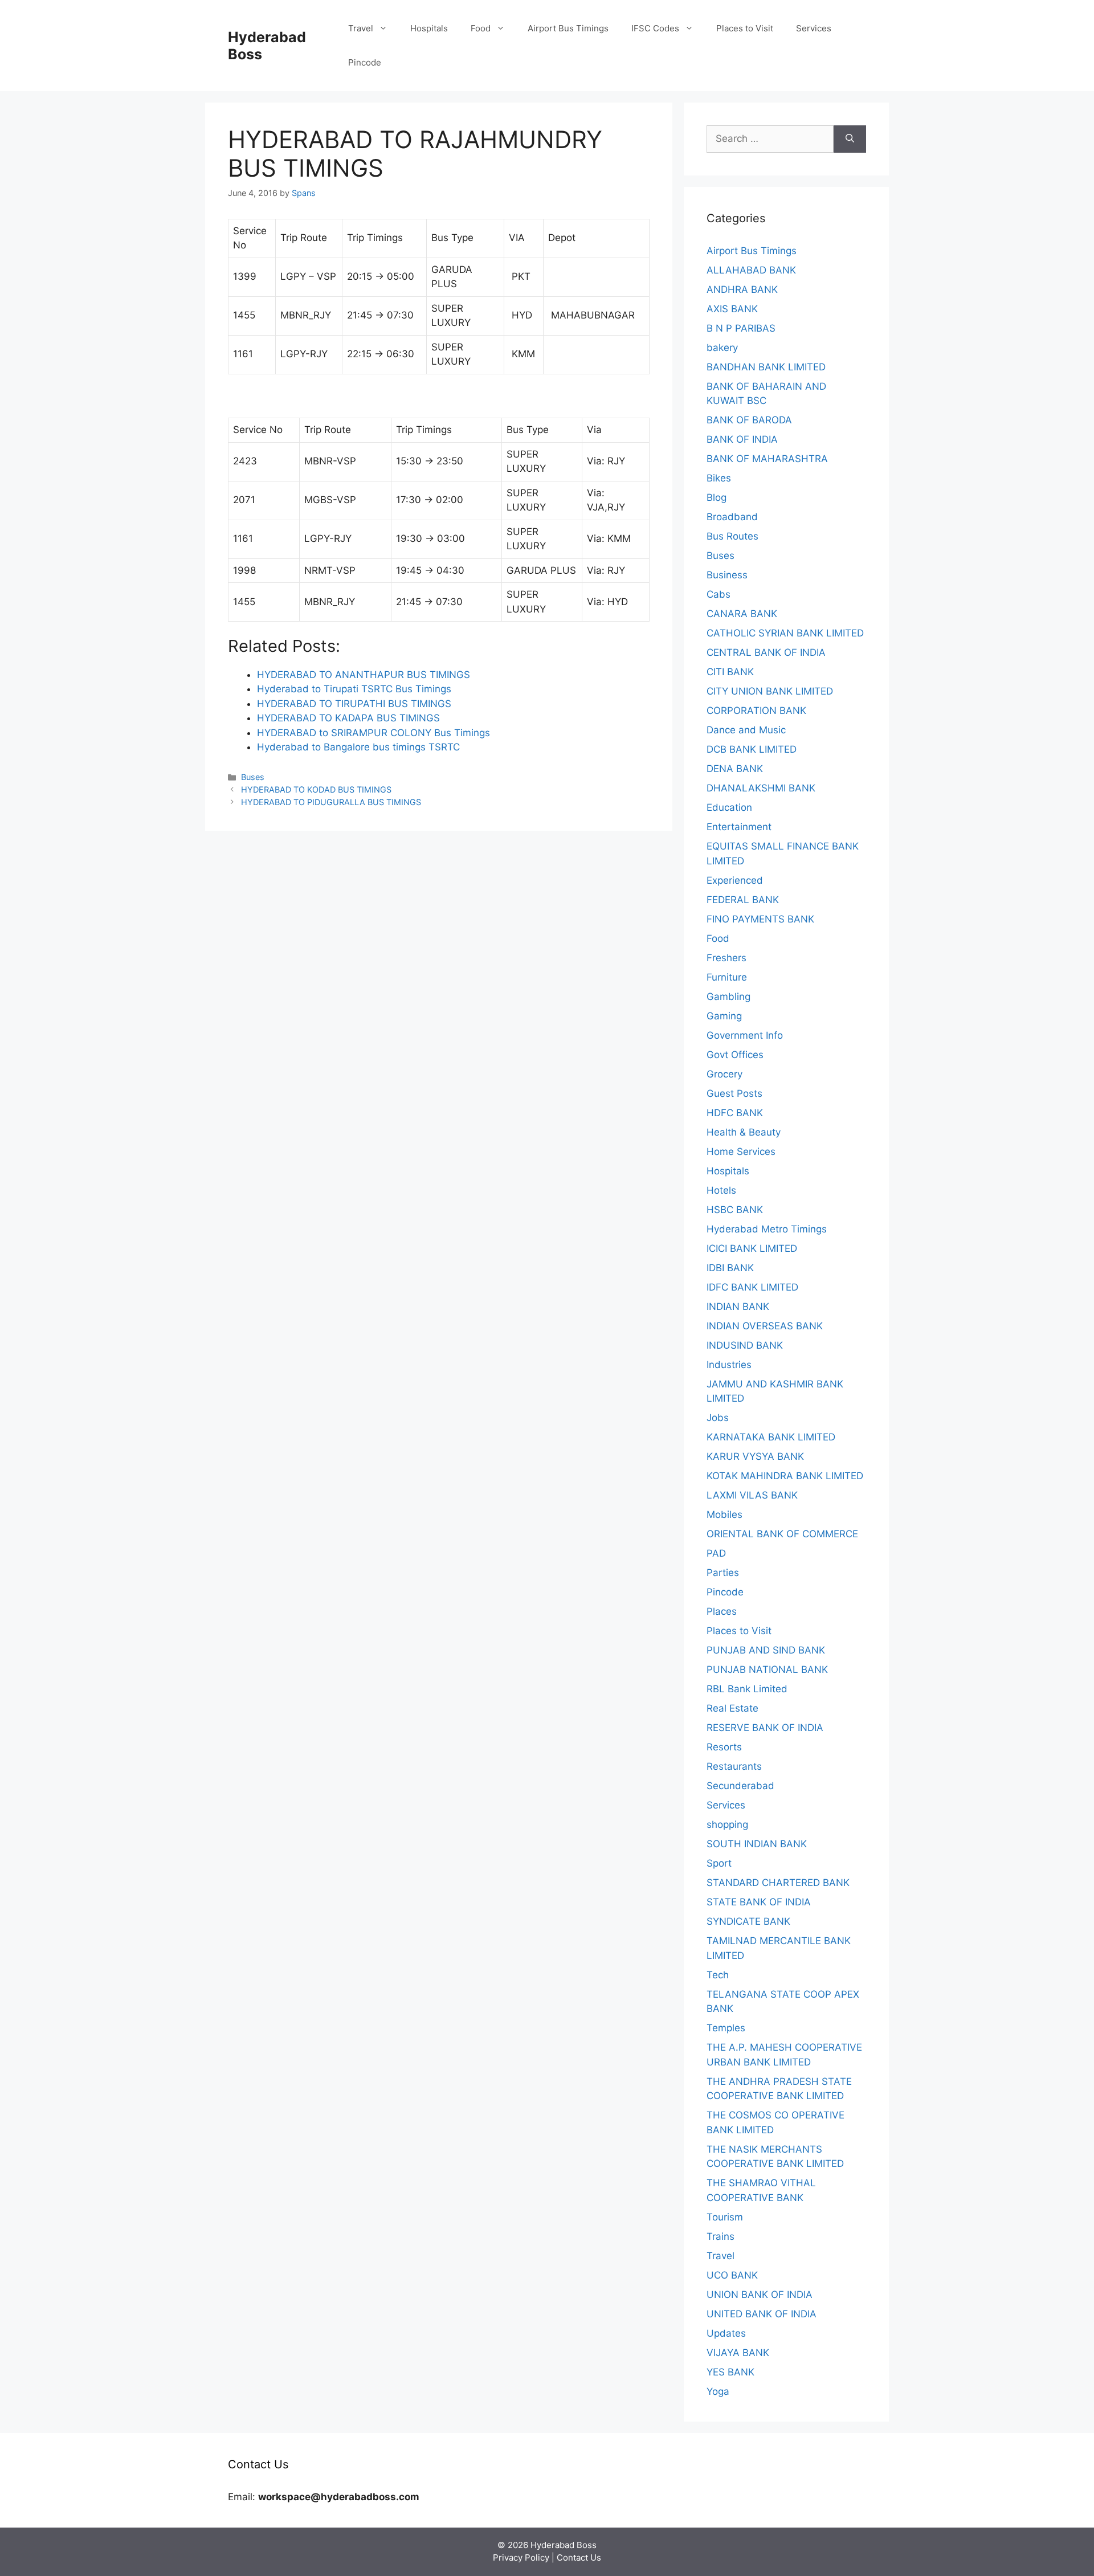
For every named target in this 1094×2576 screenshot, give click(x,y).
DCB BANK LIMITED (752, 749)
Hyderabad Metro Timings (767, 1229)
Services (814, 28)
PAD (716, 1553)
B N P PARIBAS (741, 328)
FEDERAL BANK (743, 900)
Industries (729, 1365)
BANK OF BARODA (749, 420)
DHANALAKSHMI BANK (761, 788)
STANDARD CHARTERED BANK (778, 1883)
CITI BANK (730, 672)
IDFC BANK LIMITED (752, 1287)
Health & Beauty (744, 1132)
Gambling (728, 997)
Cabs (719, 594)
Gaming (724, 1016)
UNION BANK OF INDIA (760, 2295)
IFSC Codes (655, 28)
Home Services (741, 1152)
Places (722, 1611)
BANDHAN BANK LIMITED (766, 367)
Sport (719, 1863)
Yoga (718, 2391)
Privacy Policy (521, 2557)
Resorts (724, 1747)
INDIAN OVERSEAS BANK (765, 1326)
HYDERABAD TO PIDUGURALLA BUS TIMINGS (331, 802)
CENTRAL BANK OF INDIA (766, 652)
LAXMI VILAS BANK (752, 1495)
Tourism (725, 2217)
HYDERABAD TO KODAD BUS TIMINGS (316, 789)
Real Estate (732, 1708)
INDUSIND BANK (745, 1345)
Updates (726, 2333)
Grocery (724, 1074)
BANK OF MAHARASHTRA (767, 459)
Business (727, 575)
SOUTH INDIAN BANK (757, 1844)
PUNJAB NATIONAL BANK (767, 1669)
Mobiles (724, 1514)
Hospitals (429, 28)
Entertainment (739, 827)
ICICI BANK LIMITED (752, 1248)
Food (481, 28)
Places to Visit (745, 28)
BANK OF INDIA (742, 439)
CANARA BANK (742, 614)
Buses (253, 777)
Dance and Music (746, 730)
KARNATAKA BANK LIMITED (771, 1437)
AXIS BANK (732, 309)
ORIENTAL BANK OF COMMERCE (782, 1534)
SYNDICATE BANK (748, 1921)
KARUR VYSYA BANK (755, 1456)
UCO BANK (732, 2275)
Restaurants (734, 1766)
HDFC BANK (735, 1113)
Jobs (718, 1418)
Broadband (732, 517)
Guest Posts (734, 1093)
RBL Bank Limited (747, 1689)
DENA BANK (735, 769)
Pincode (365, 62)
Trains (721, 2236)
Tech (718, 1975)
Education (729, 807)
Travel (361, 28)
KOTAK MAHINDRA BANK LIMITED (785, 1476)
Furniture (727, 977)
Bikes (719, 478)
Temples (726, 2028)
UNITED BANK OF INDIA (762, 2314)
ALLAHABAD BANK (751, 270)
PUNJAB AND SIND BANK (766, 1650)
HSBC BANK (735, 1210)
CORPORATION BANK (756, 711)
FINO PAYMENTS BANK (760, 919)
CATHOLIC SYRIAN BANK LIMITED (785, 633)
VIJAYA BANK (738, 2353)
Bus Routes (732, 536)
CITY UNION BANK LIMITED (770, 691)
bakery (722, 348)
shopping (727, 1824)
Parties (723, 1573)
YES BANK (730, 2372)
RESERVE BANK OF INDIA (765, 1728)
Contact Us (579, 2557)
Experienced (735, 880)
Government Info (745, 1035)
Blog (717, 497)
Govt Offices (735, 1055)
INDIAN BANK (738, 1307)
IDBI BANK (730, 1268)
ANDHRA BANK (742, 289)
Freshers (726, 958)
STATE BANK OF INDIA (759, 1902)
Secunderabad (740, 1786)
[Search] (850, 139)
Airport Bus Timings (568, 28)
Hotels (721, 1190)
